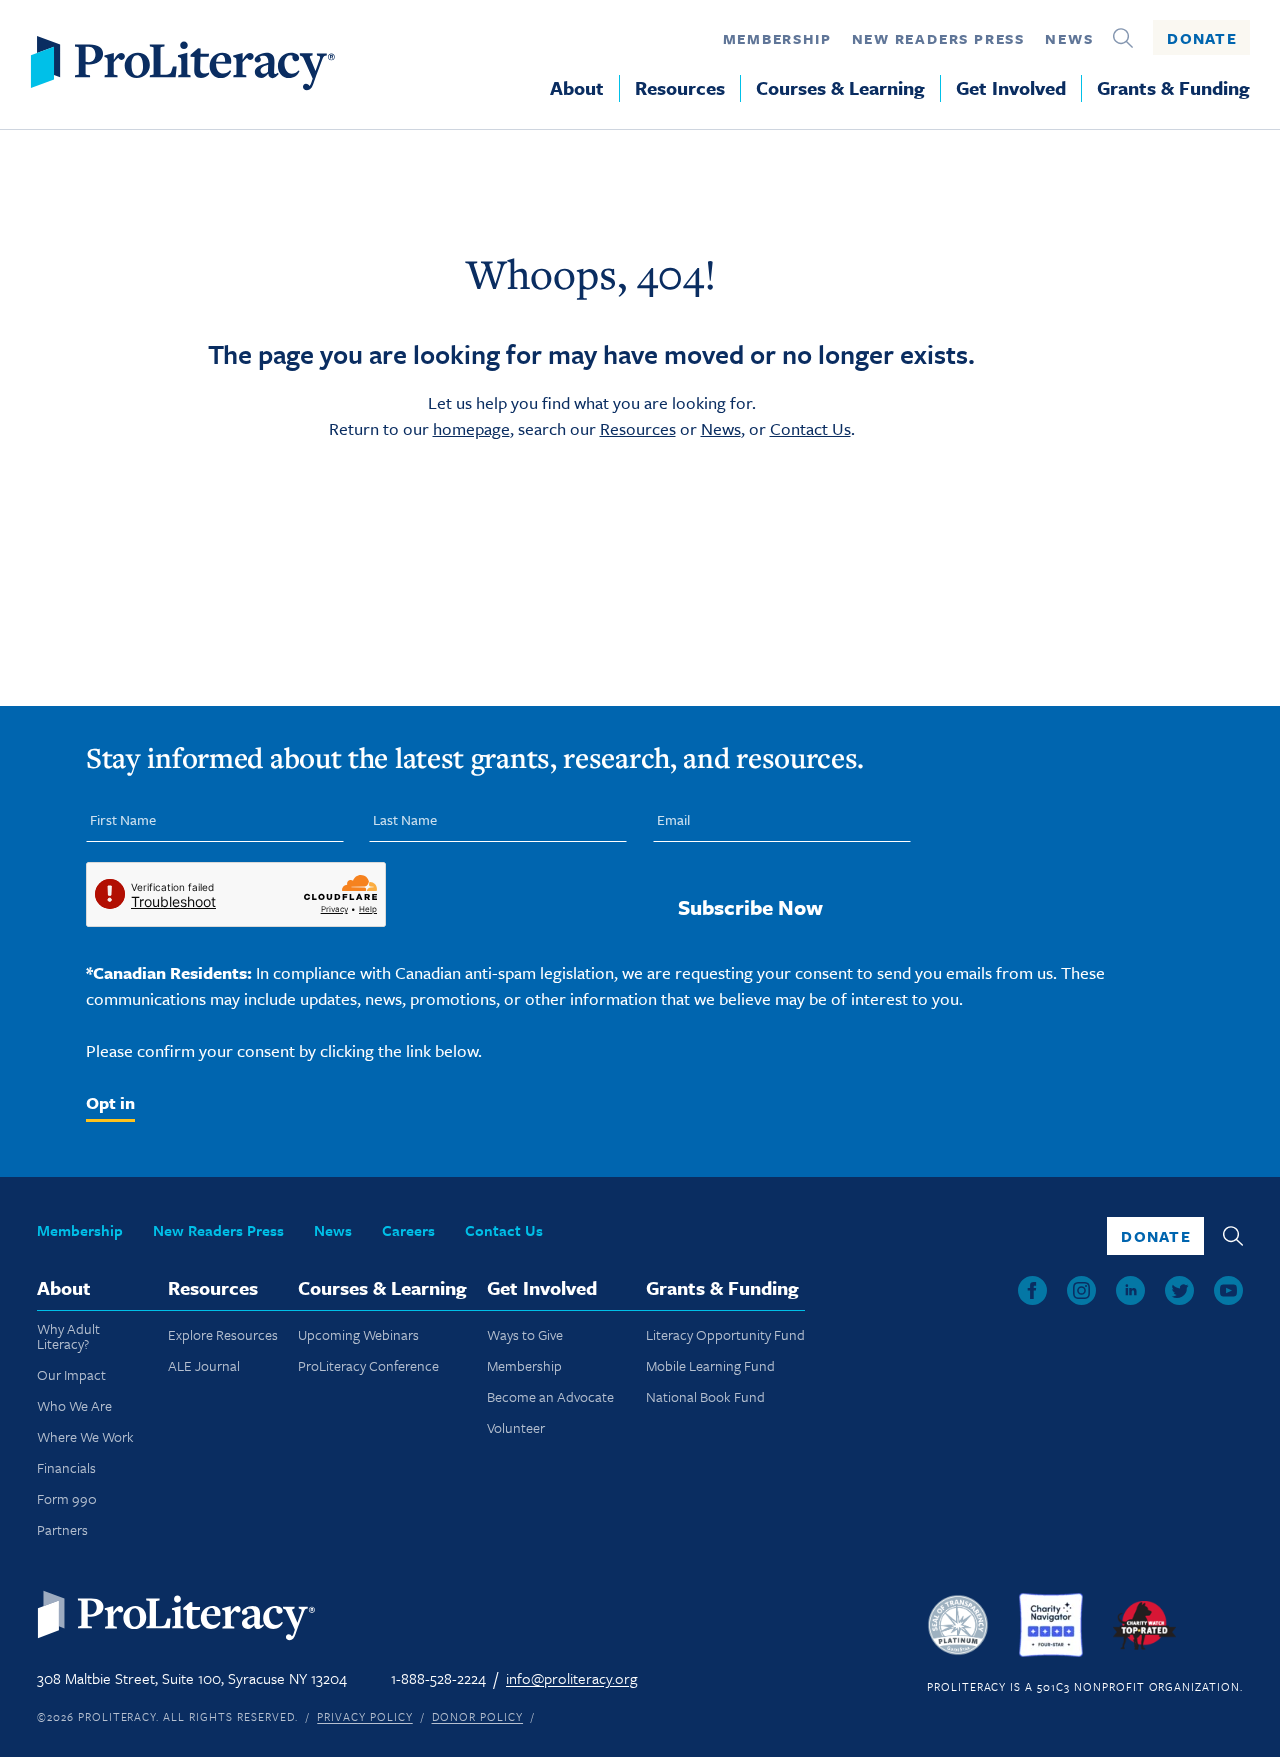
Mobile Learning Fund (710, 1365)
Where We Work (85, 1436)
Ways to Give (525, 1334)
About (577, 88)
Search (1123, 38)
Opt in (110, 1102)
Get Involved (1011, 88)
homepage (471, 428)
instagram (1081, 1290)
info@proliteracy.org (571, 1678)
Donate (1202, 38)
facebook (1032, 1290)
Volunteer (516, 1427)
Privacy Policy (364, 1716)
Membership (777, 38)
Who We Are (74, 1405)
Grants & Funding (1173, 88)
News (1069, 38)
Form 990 (67, 1498)
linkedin (1130, 1290)
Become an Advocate (550, 1396)
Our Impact (71, 1374)
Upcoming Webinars (358, 1334)
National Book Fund (705, 1396)
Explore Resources (223, 1334)
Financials (66, 1467)
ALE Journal (204, 1365)
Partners (62, 1529)
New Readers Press (939, 38)
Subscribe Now (750, 907)
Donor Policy (478, 1716)
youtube (1228, 1290)
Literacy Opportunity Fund (725, 1334)
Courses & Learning (840, 88)
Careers (408, 1230)
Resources (680, 88)
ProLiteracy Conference (368, 1365)
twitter (1179, 1290)
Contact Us (810, 428)
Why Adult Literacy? (68, 1336)
